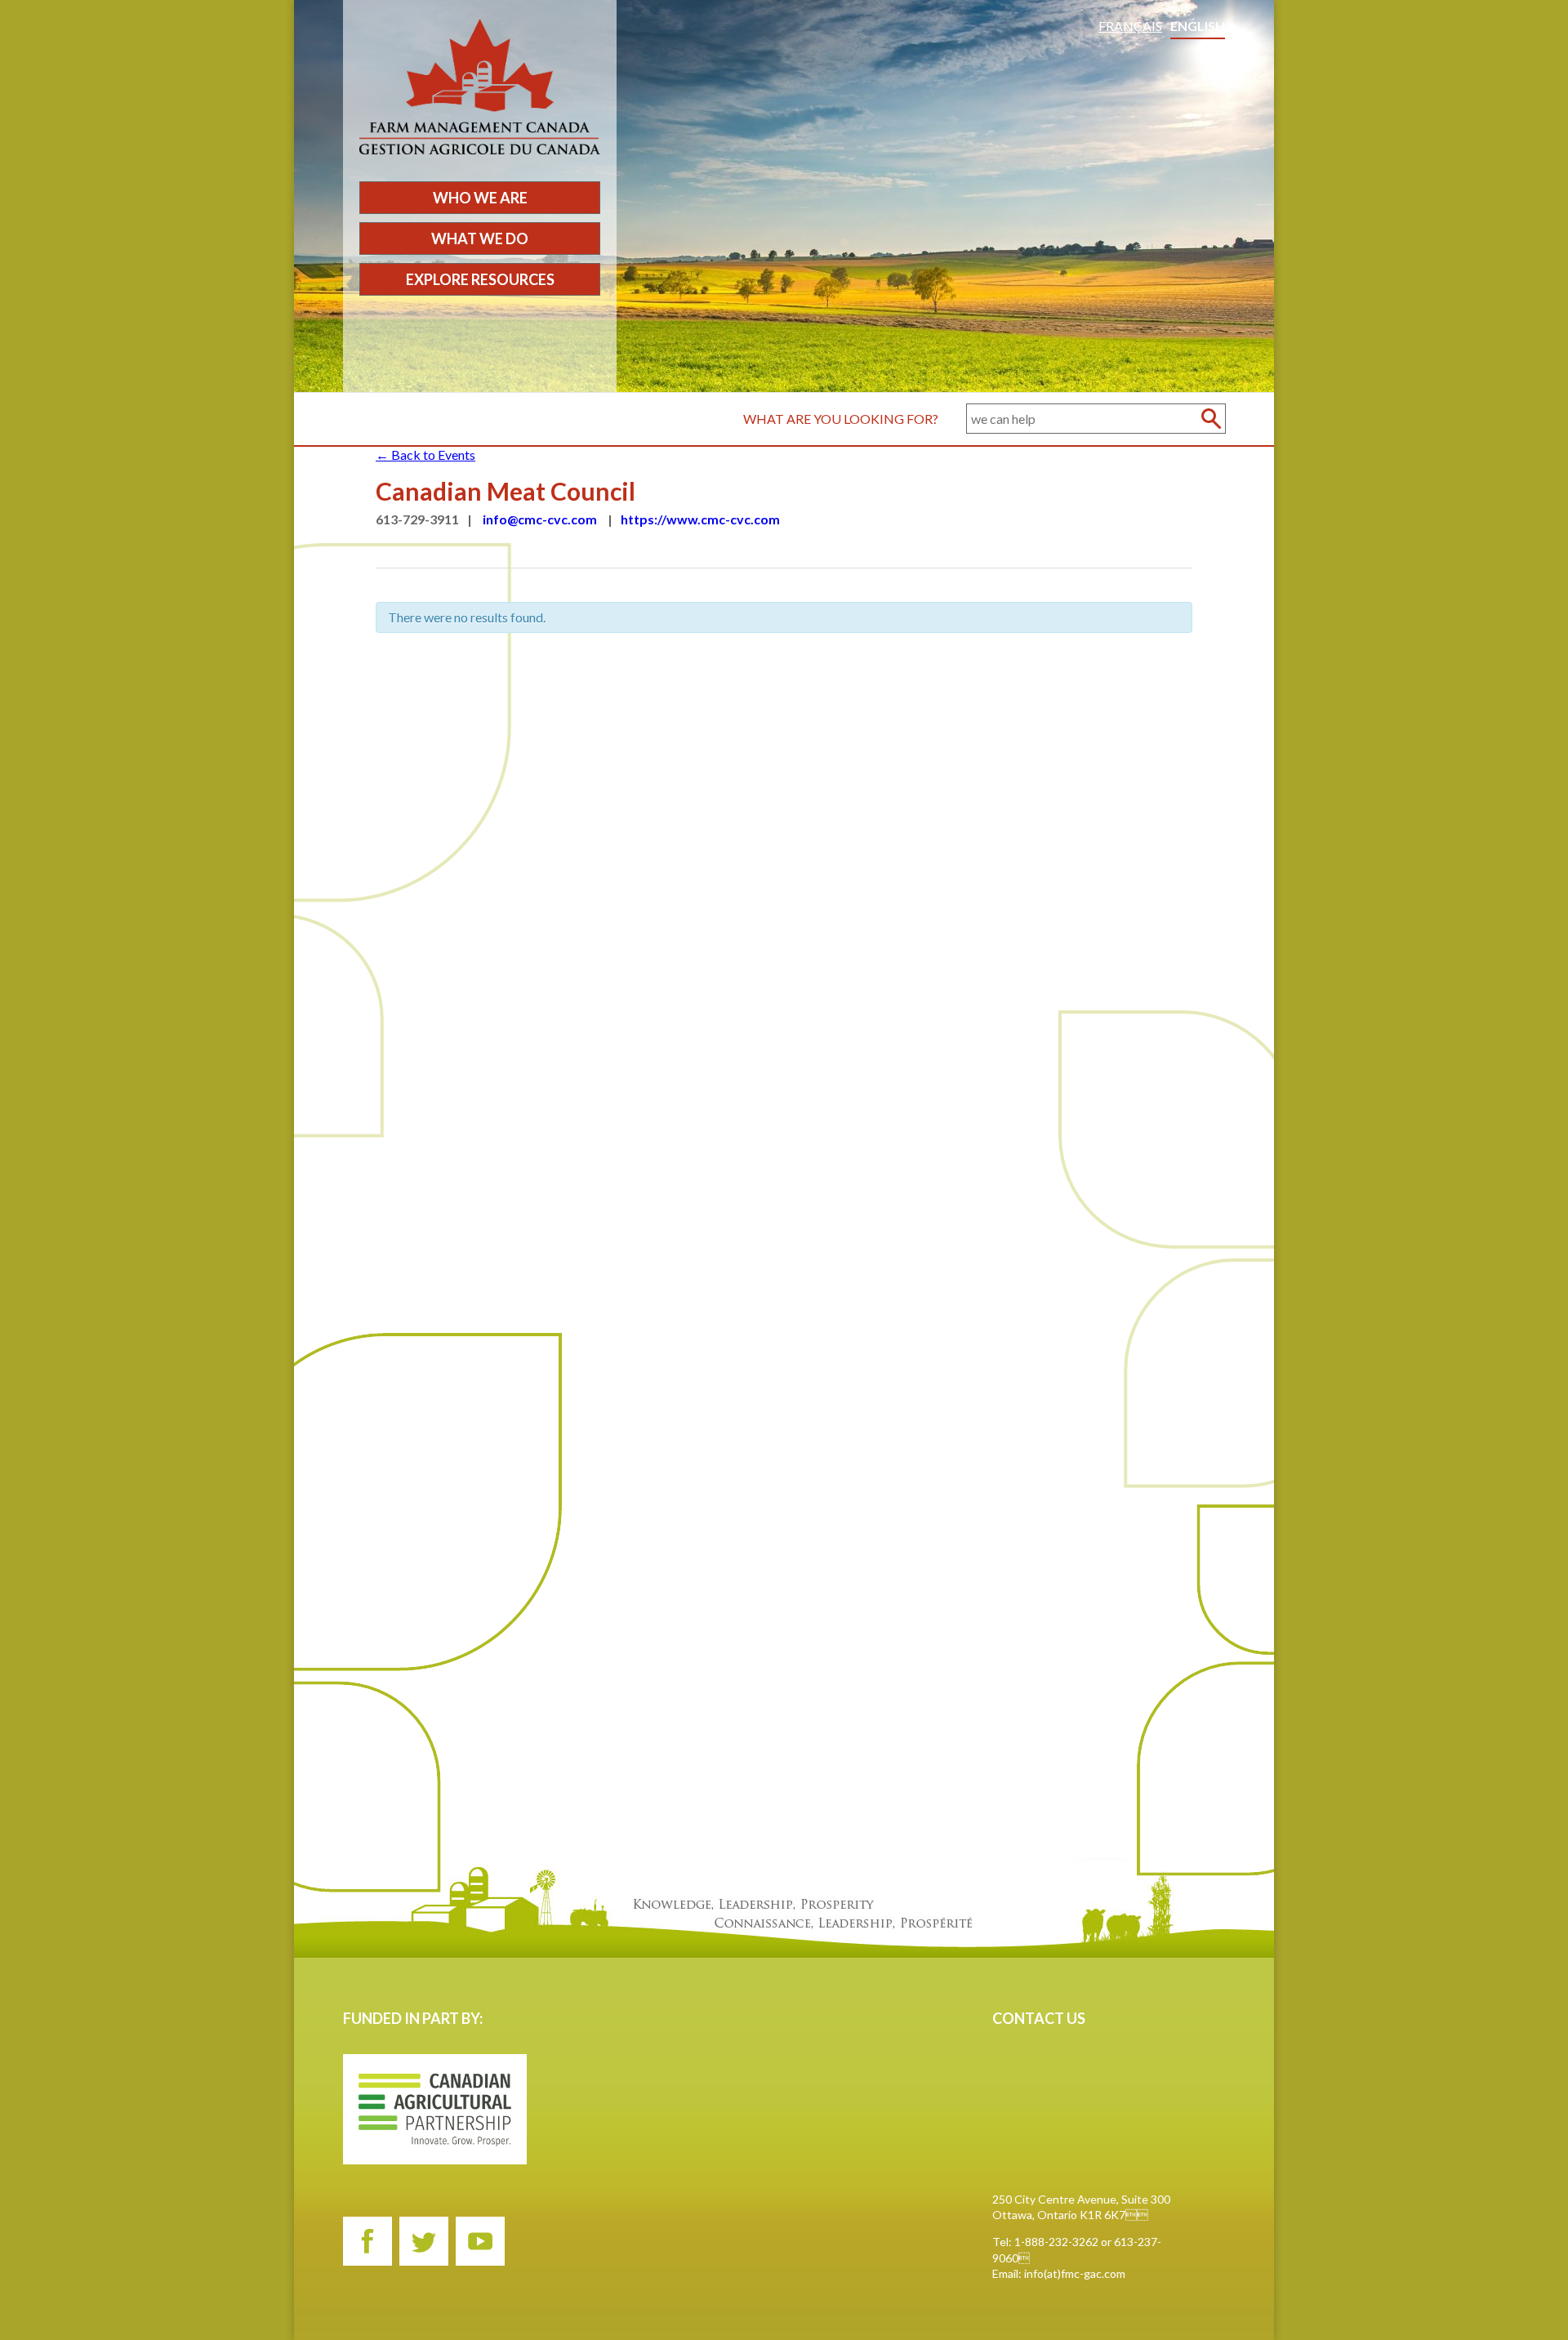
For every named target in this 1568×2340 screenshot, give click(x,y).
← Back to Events (425, 455)
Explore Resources (480, 279)
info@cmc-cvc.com (540, 519)
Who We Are (480, 198)
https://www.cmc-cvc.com (700, 519)
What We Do (480, 238)
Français (1130, 26)
